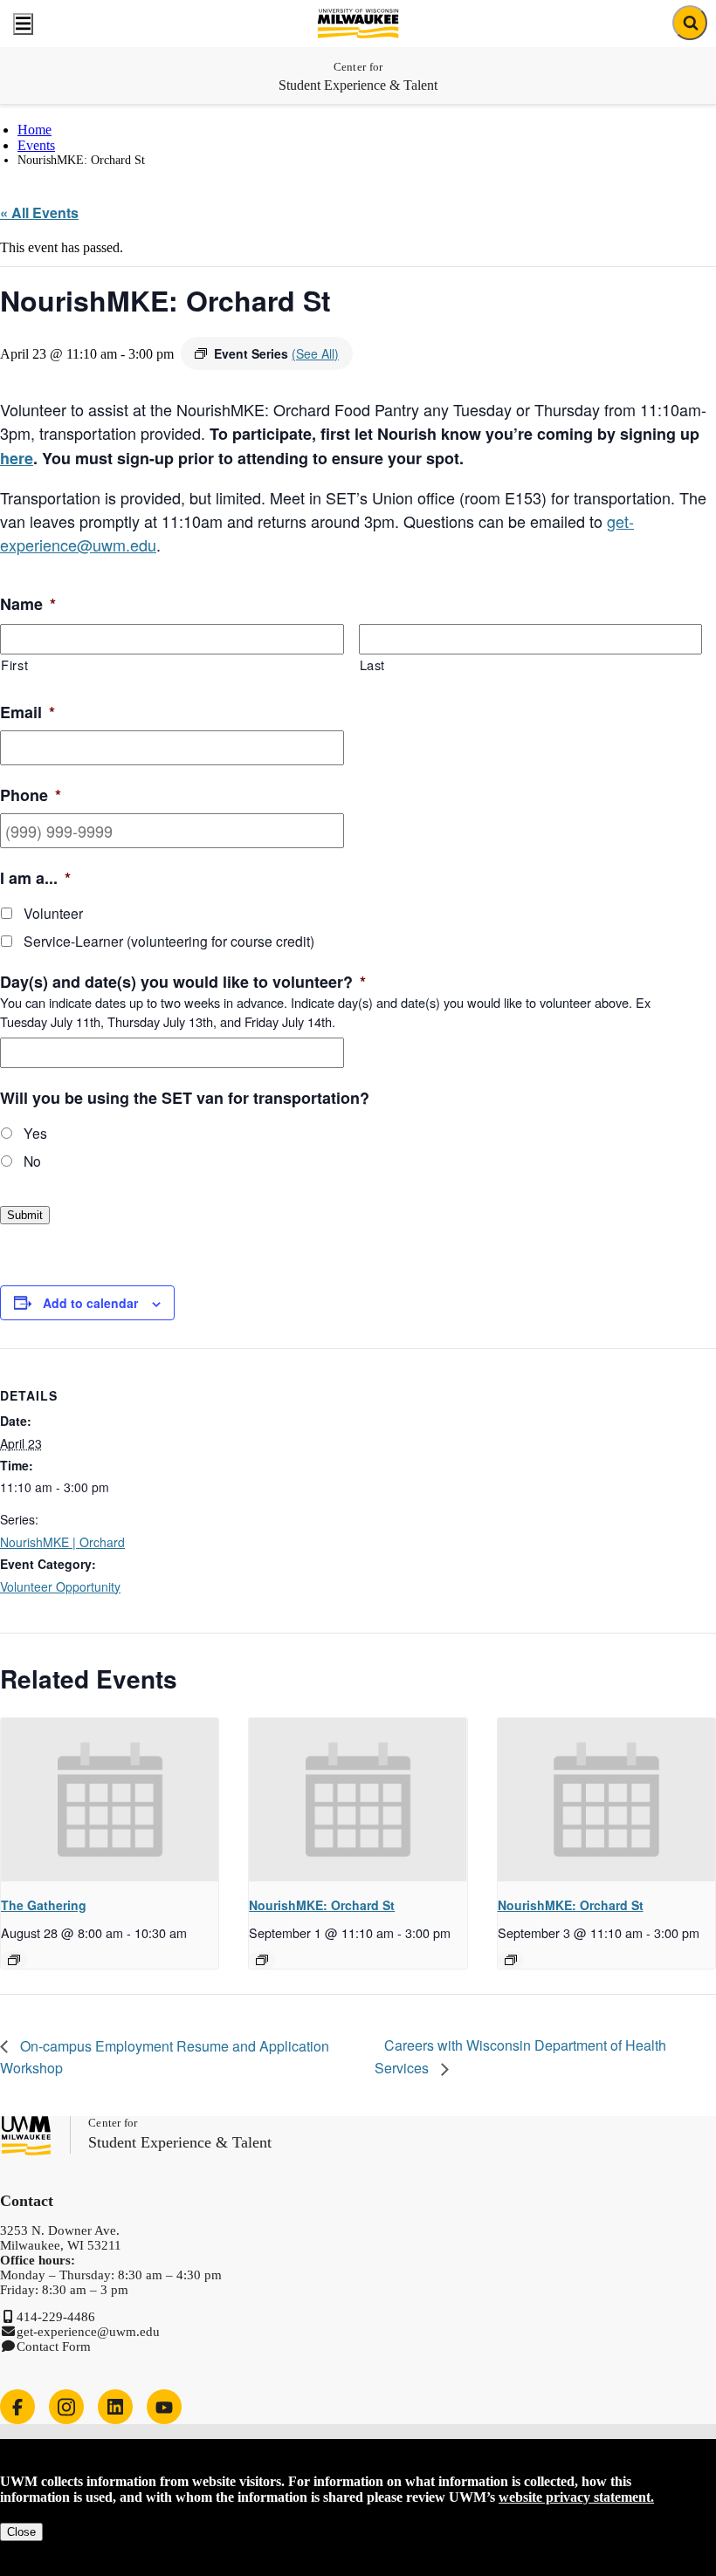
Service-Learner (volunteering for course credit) (169, 941)
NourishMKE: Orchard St (322, 1905)
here (17, 458)
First (14, 665)
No (32, 1161)
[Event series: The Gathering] (14, 1960)
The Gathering (44, 1905)
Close (21, 2532)
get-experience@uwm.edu (88, 2332)
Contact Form (54, 2346)
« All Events (39, 212)
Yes (35, 1133)
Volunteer (53, 913)
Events (36, 145)
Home (34, 130)
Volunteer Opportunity (60, 1586)
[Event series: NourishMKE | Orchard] (262, 1960)
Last (373, 665)
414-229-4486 (56, 2317)
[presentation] (110, 1800)
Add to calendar (90, 1303)
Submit (25, 1215)
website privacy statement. (576, 2497)
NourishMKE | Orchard (62, 1542)
